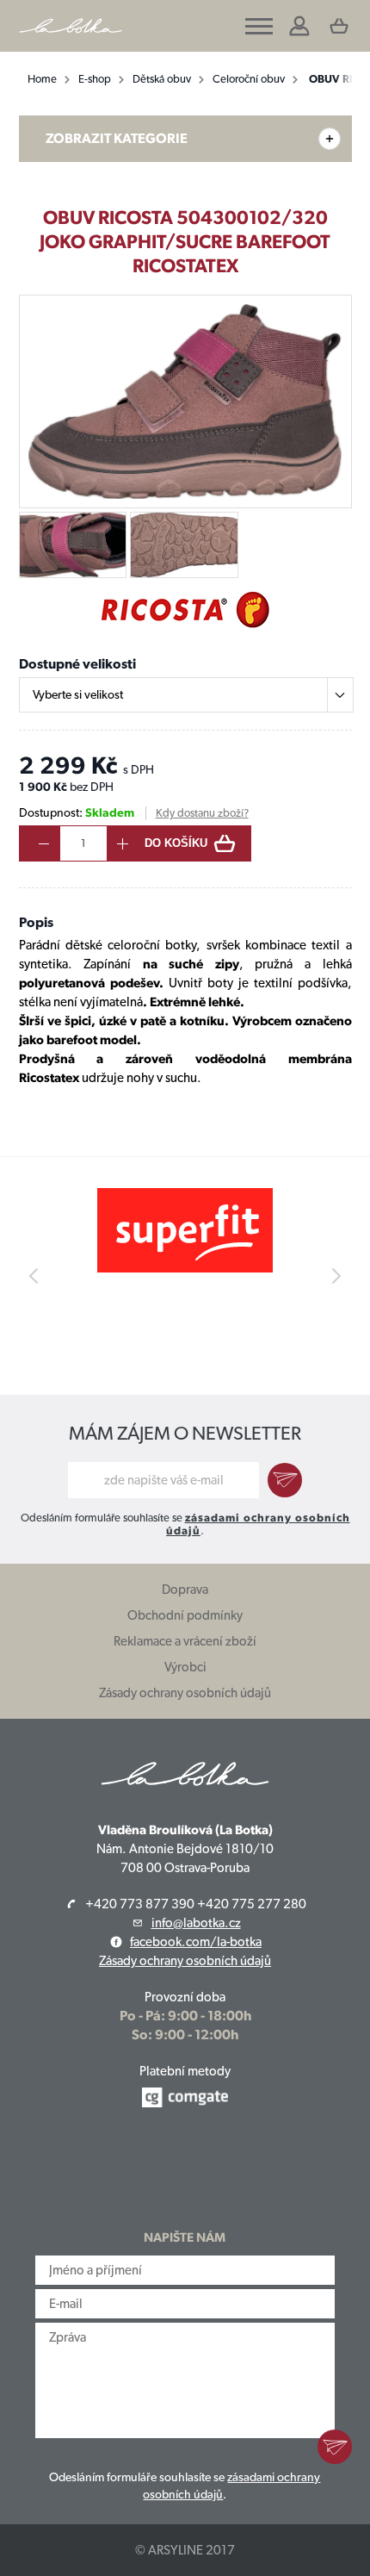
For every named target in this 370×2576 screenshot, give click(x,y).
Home (42, 79)
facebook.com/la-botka (196, 1942)
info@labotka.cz (196, 1923)
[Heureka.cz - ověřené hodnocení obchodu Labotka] (185, 2169)
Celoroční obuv (249, 79)
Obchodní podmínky (185, 1615)
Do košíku (176, 843)
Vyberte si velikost (78, 694)
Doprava (185, 1590)
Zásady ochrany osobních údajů (185, 1693)
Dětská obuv (162, 79)
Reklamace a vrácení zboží (185, 1641)
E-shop (95, 79)
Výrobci (185, 1667)
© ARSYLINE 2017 (185, 2550)
